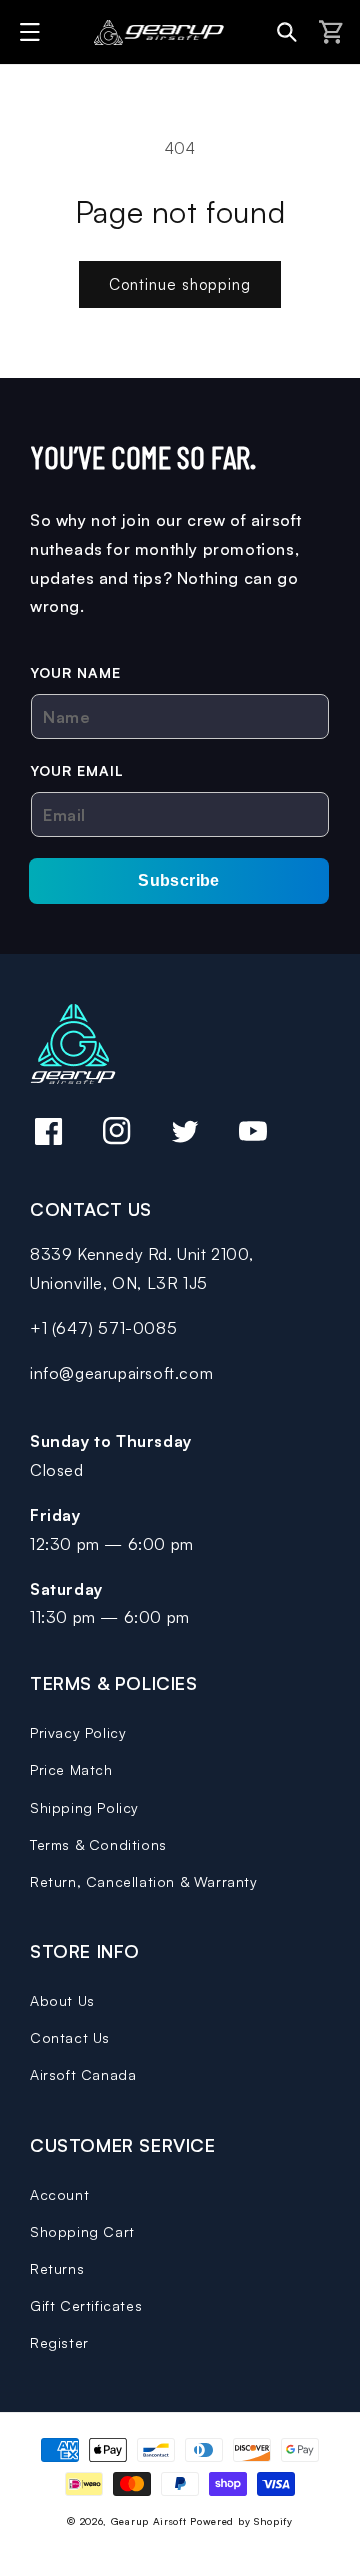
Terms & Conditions (98, 1844)
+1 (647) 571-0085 (103, 1328)
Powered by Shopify (241, 2521)
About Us (62, 2000)
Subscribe (179, 880)
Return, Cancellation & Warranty (144, 1881)
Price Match (71, 1769)
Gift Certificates (86, 2305)
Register (59, 2342)
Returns (57, 2268)
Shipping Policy (84, 1807)
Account (59, 2194)
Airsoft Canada (83, 2074)
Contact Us (70, 2037)
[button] (33, 32)
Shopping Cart (82, 2231)
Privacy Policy (78, 1732)
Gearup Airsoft (149, 2521)
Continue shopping (180, 284)
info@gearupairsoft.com (121, 1373)
